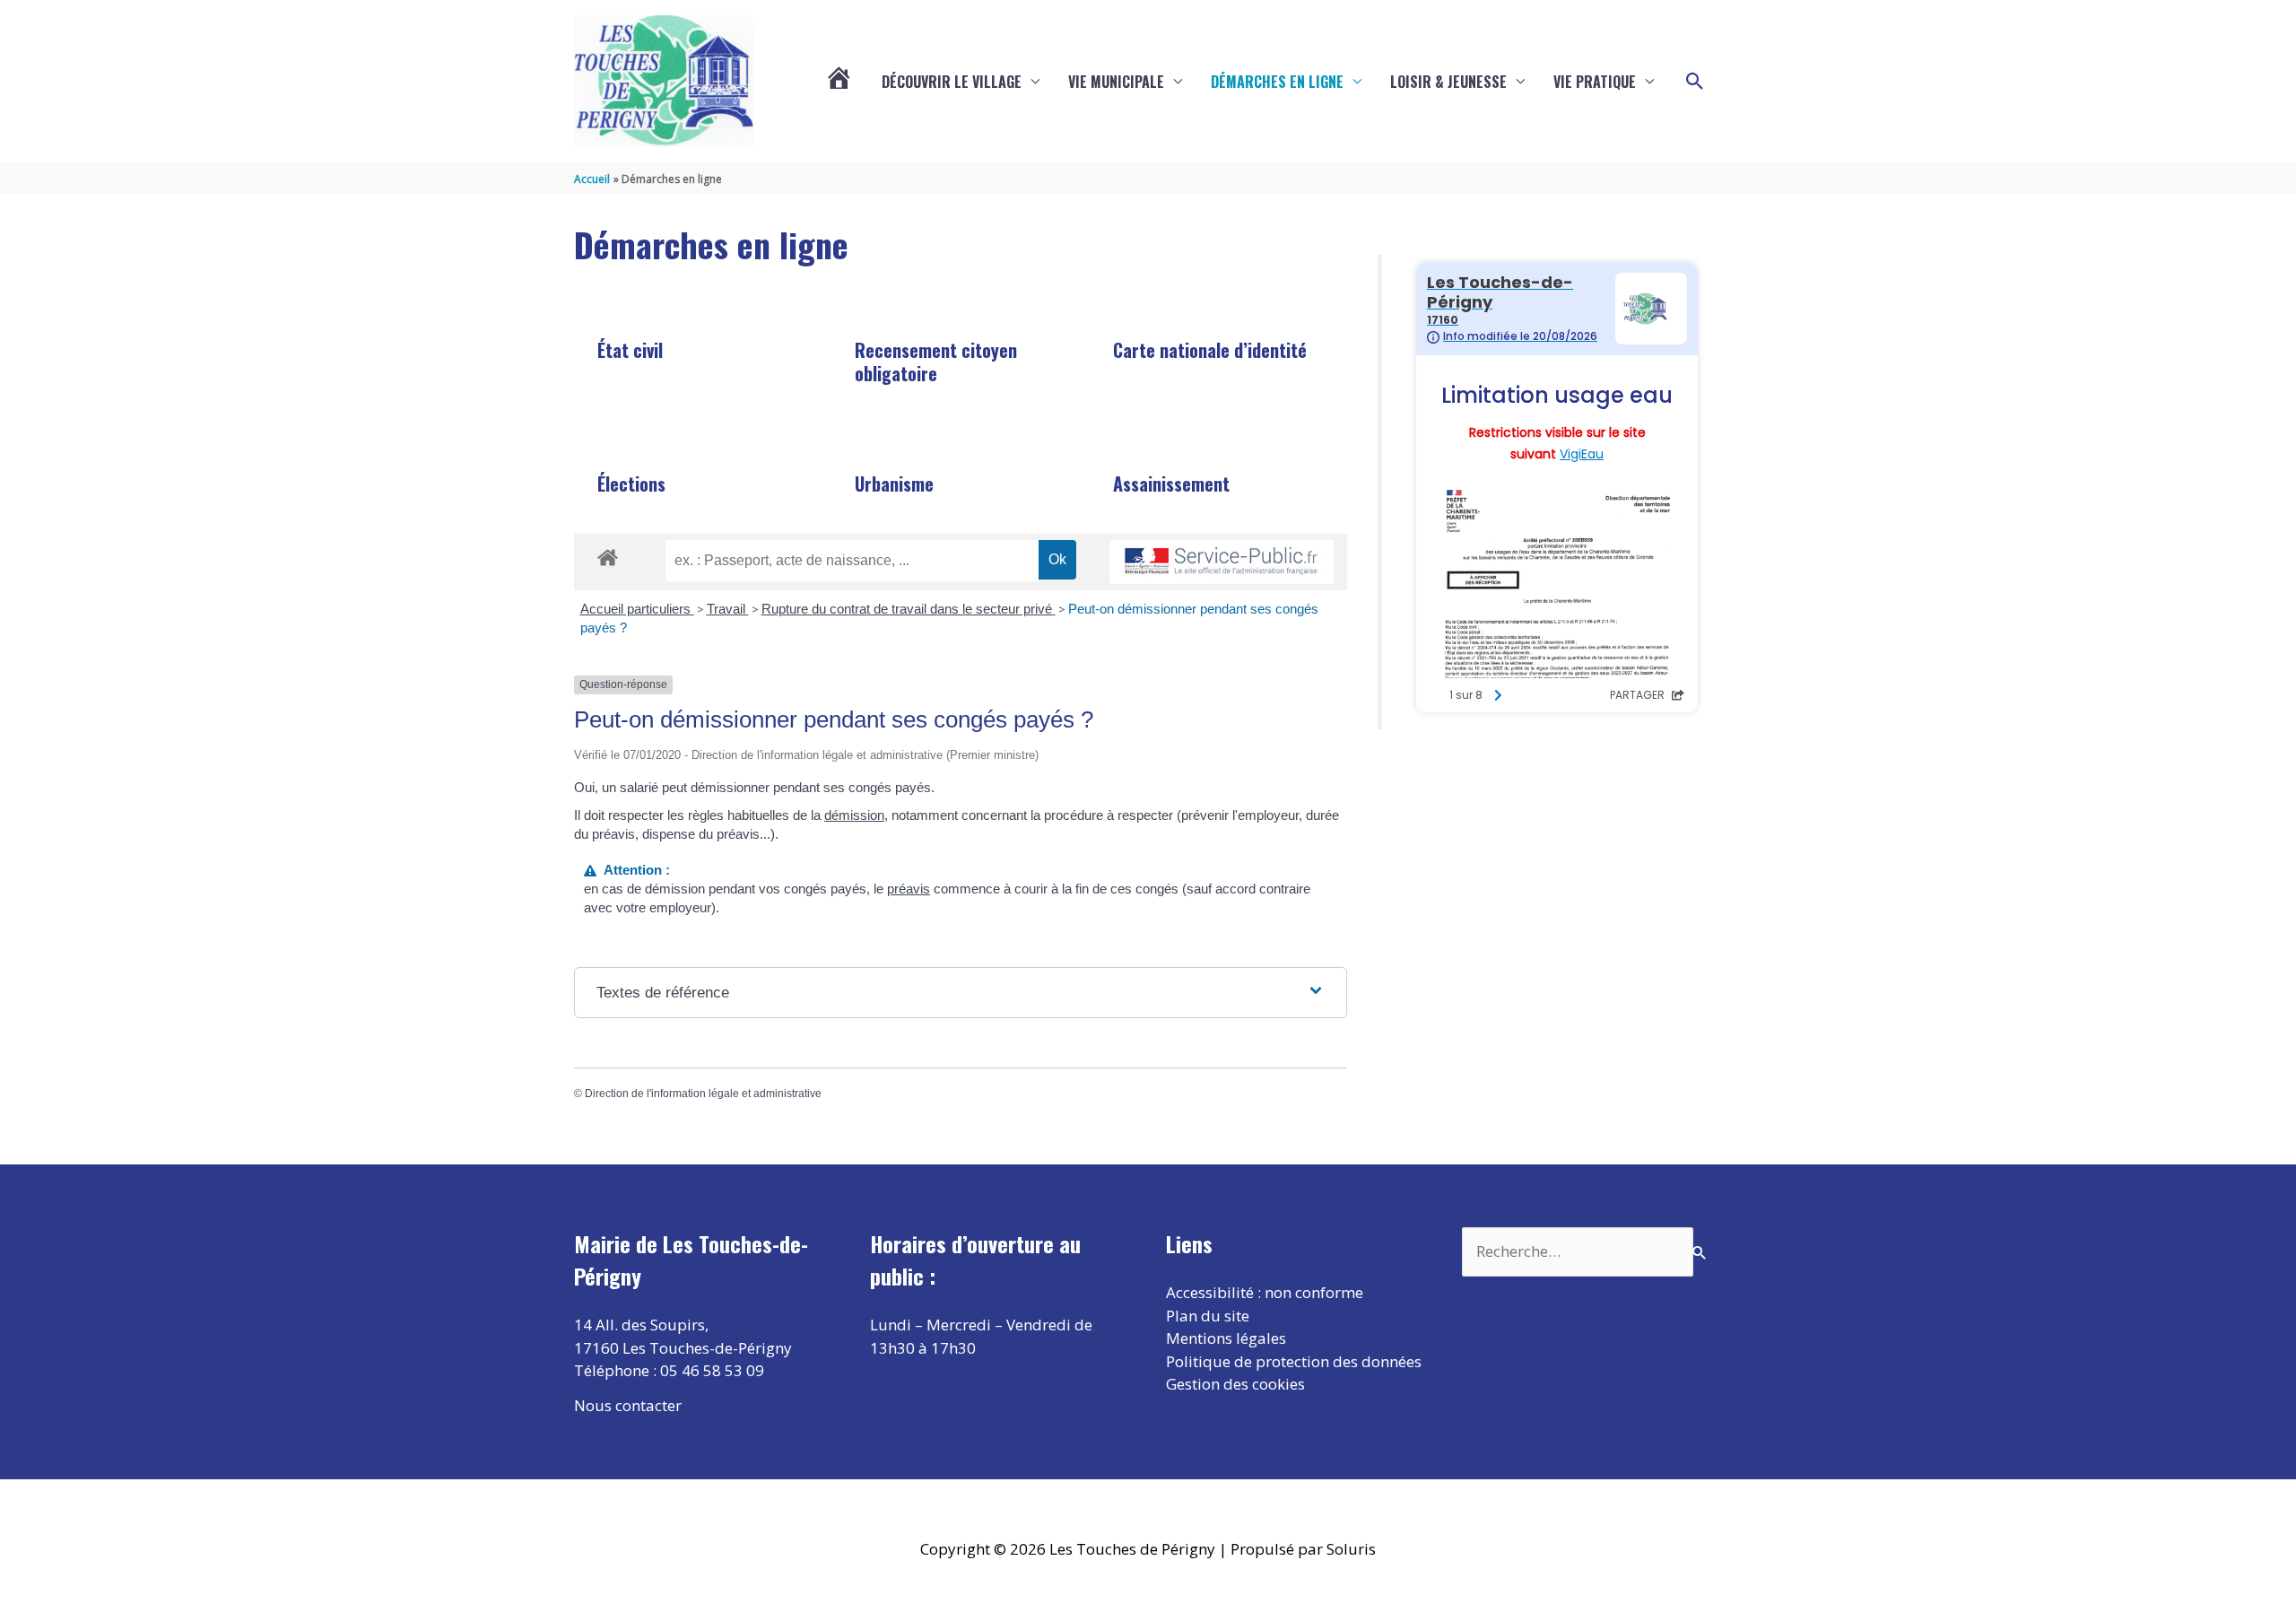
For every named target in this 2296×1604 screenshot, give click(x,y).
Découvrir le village (952, 82)
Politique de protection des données (1294, 1361)
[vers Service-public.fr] (1222, 562)
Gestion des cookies (1235, 1384)
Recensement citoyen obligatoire (936, 362)
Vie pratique (1595, 82)
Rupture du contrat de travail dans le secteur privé (909, 609)
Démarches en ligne (1277, 82)
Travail (728, 609)
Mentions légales (1226, 1338)
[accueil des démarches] (608, 554)
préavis (909, 889)
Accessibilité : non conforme (1265, 1292)
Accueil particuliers (637, 609)
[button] (1695, 82)
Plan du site (1208, 1316)
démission (854, 815)
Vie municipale (1116, 82)
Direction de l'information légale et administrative (703, 1094)
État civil (630, 350)
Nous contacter (628, 1405)
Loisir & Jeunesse (1448, 82)
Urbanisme (894, 484)
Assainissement (1171, 484)
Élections (631, 484)
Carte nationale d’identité (1210, 350)
